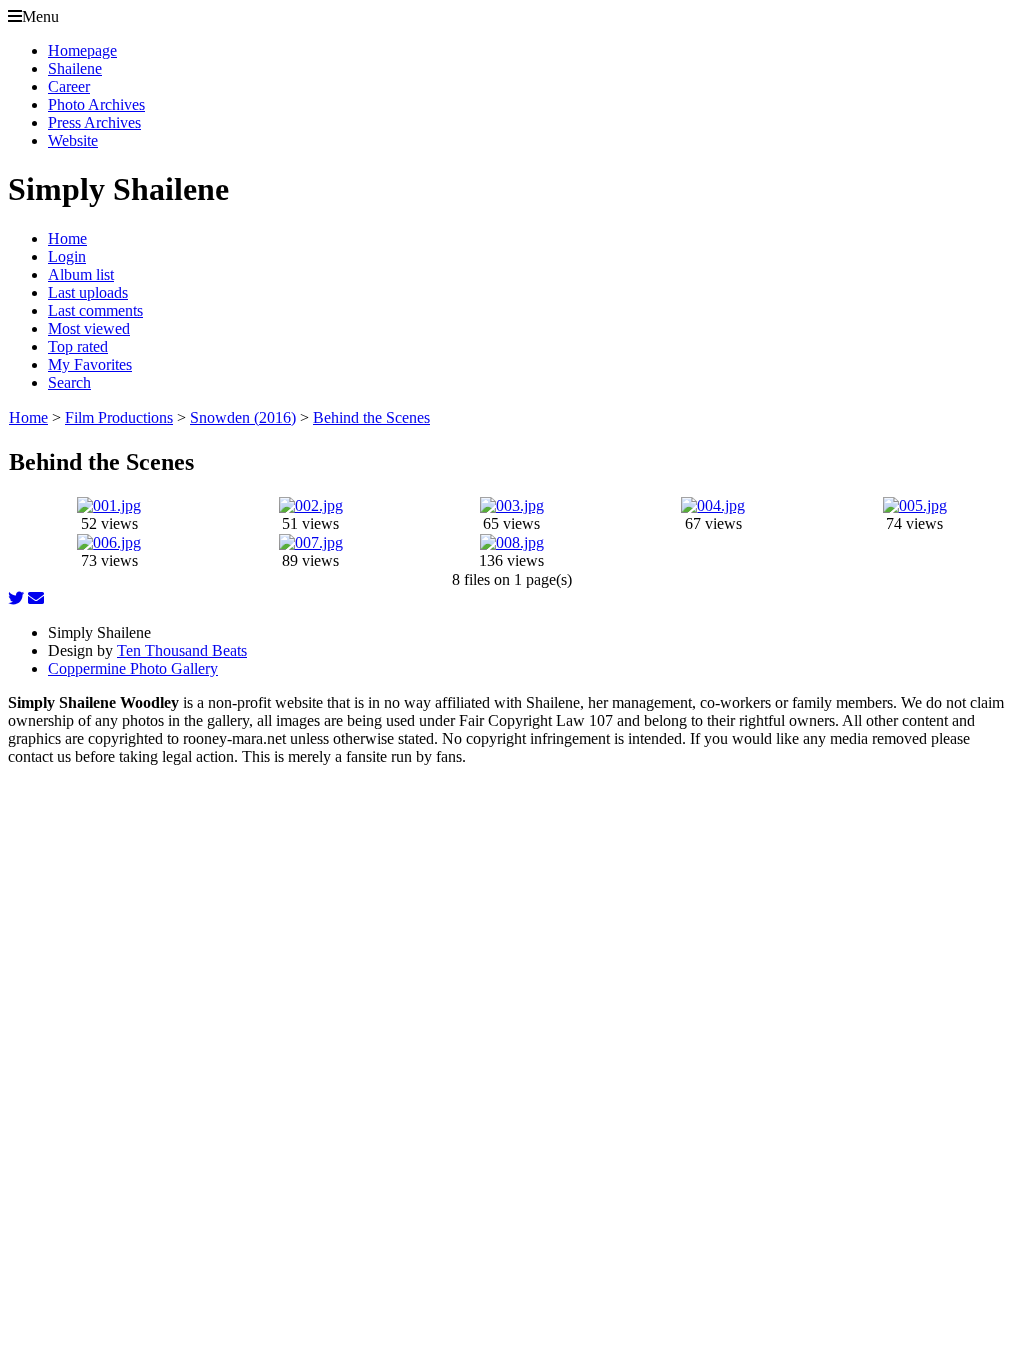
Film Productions (119, 417)
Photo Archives (96, 104)
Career (69, 86)
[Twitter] (16, 598)
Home (67, 238)
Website (73, 140)
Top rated (78, 346)
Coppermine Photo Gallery (133, 668)
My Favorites (90, 364)
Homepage (82, 50)
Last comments (95, 310)
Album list (81, 274)
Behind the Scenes (371, 417)
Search (69, 382)
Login (67, 256)
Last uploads (88, 292)
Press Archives (94, 122)
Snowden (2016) (243, 417)
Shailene (75, 68)
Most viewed (89, 328)
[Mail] (36, 598)
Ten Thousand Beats (182, 650)
